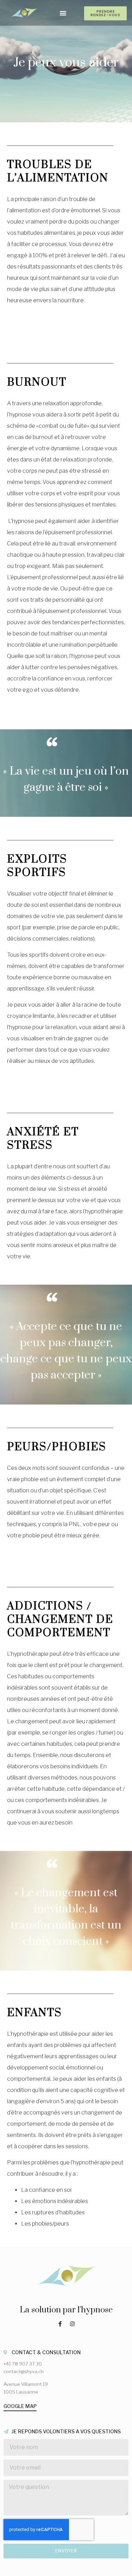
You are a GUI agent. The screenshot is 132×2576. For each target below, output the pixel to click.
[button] (63, 13)
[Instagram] (72, 2324)
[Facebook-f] (60, 2324)
